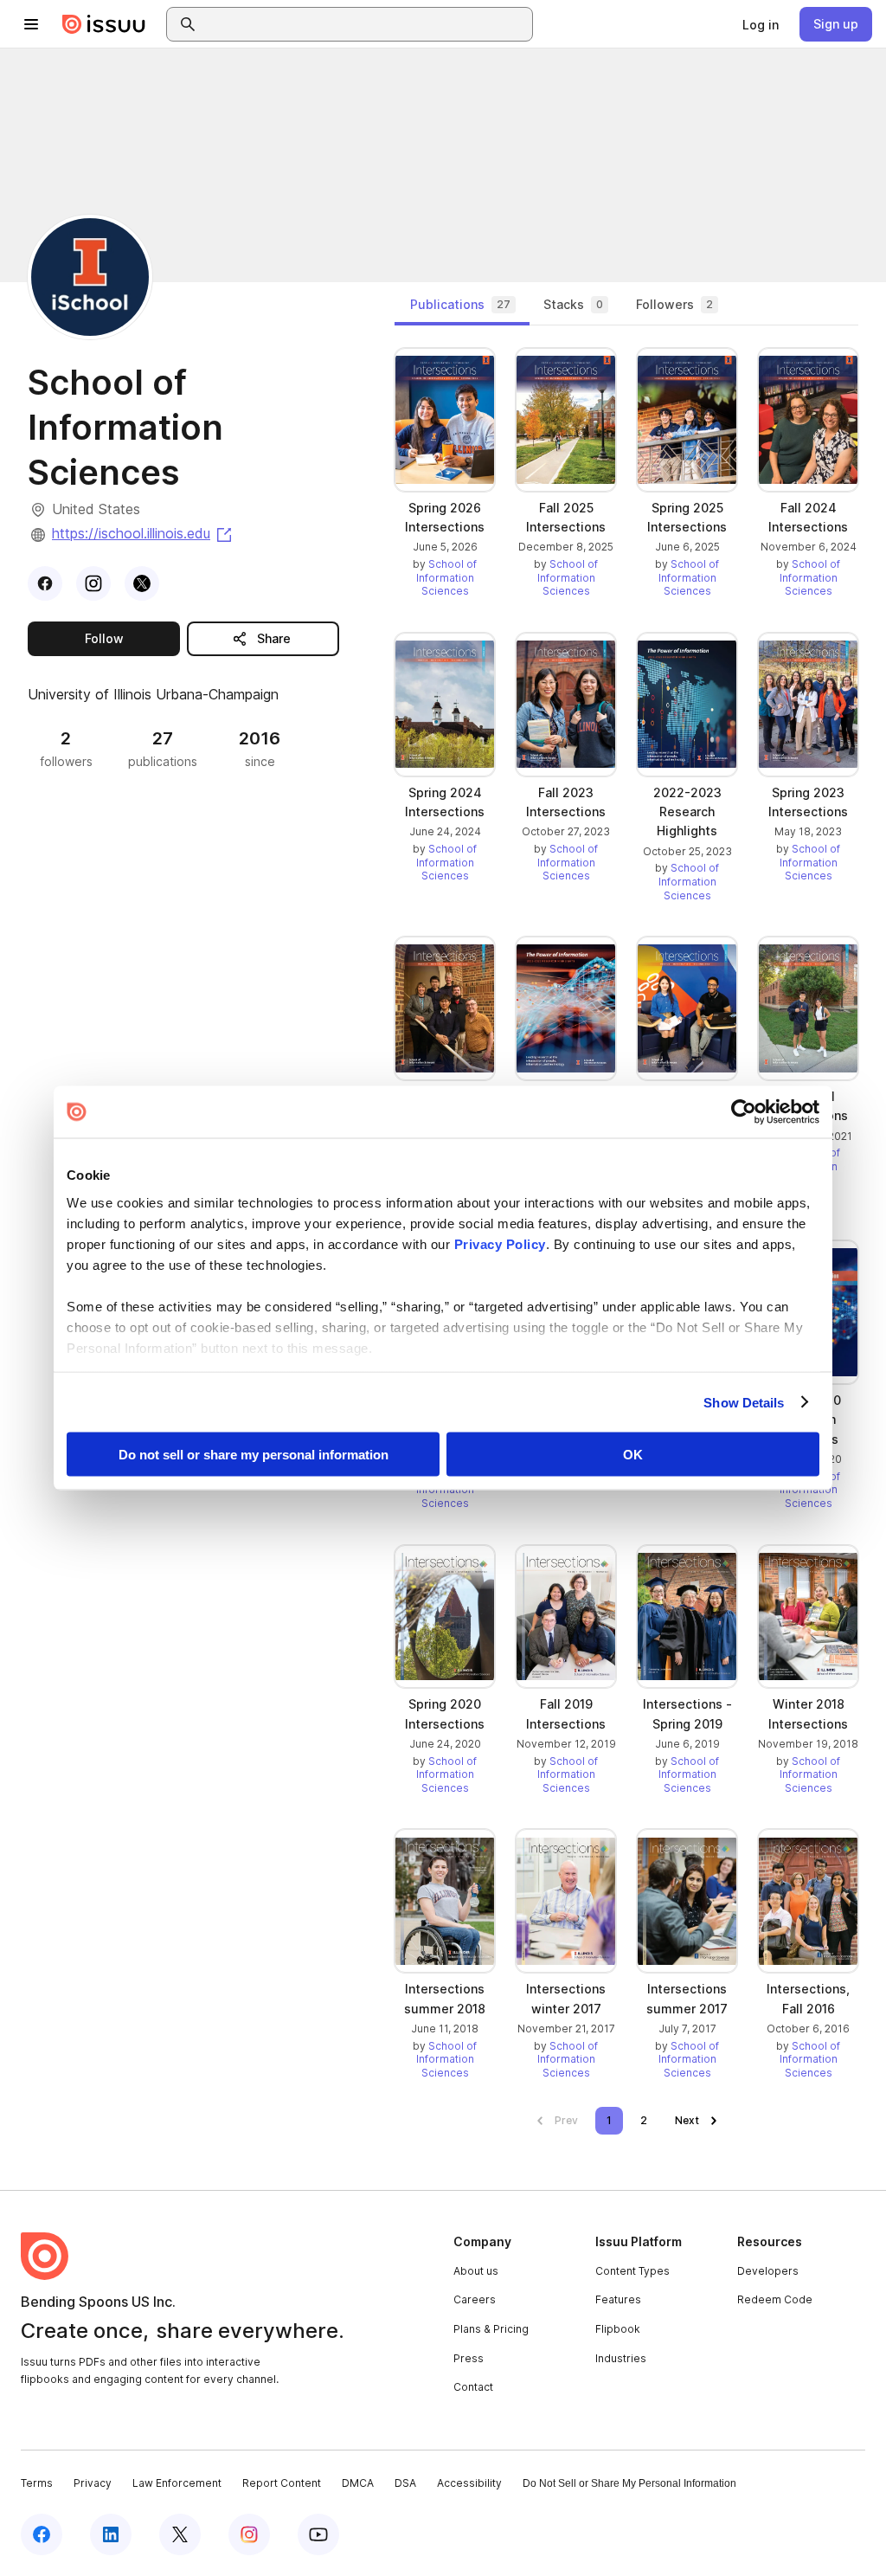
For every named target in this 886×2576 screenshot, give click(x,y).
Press (469, 2358)
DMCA (358, 2483)
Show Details (744, 1402)
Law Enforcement (177, 2483)
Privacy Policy (500, 1243)
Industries (621, 2358)
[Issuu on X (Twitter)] (180, 2534)
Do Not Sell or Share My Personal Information (629, 2483)
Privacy (93, 2483)
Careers (475, 2299)
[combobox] (365, 24)
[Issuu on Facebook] (42, 2534)
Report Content (282, 2483)
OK (633, 1455)
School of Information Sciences (447, 577)
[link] (761, 24)
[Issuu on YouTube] (318, 2534)
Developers (768, 2271)
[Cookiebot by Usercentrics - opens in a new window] (744, 1112)
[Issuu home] (104, 24)
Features (618, 2299)
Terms (37, 2483)
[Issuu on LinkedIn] (111, 2534)
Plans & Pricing (491, 2329)
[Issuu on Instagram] (249, 2534)
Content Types (632, 2271)
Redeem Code (775, 2299)
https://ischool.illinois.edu (143, 533)
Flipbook (618, 2329)
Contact (473, 2387)
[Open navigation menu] (31, 24)
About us (476, 2271)
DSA (405, 2483)
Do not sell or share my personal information (254, 1455)
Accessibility (469, 2483)
